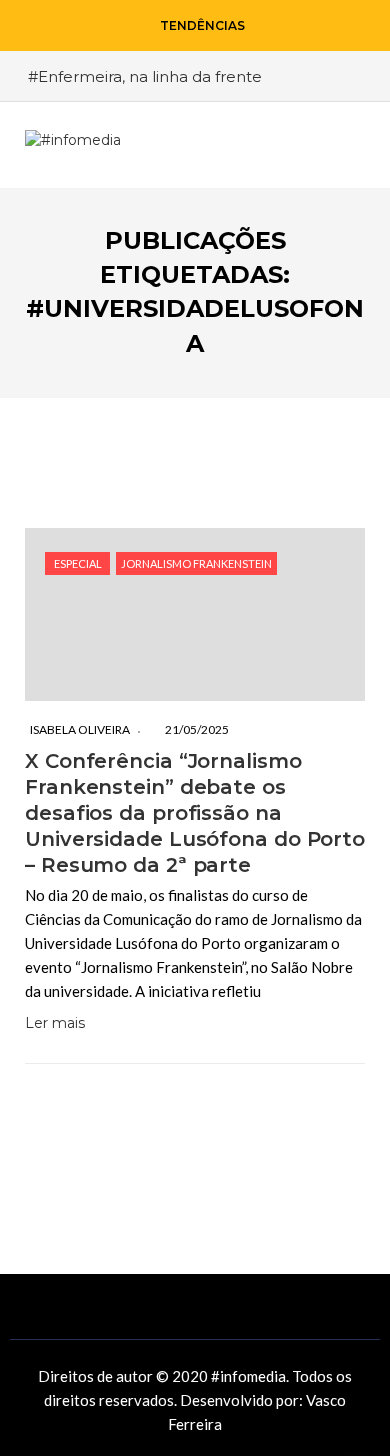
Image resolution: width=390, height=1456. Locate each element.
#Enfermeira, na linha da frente (145, 76)
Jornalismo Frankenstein (196, 563)
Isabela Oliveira (80, 729)
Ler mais (55, 1023)
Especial (78, 563)
